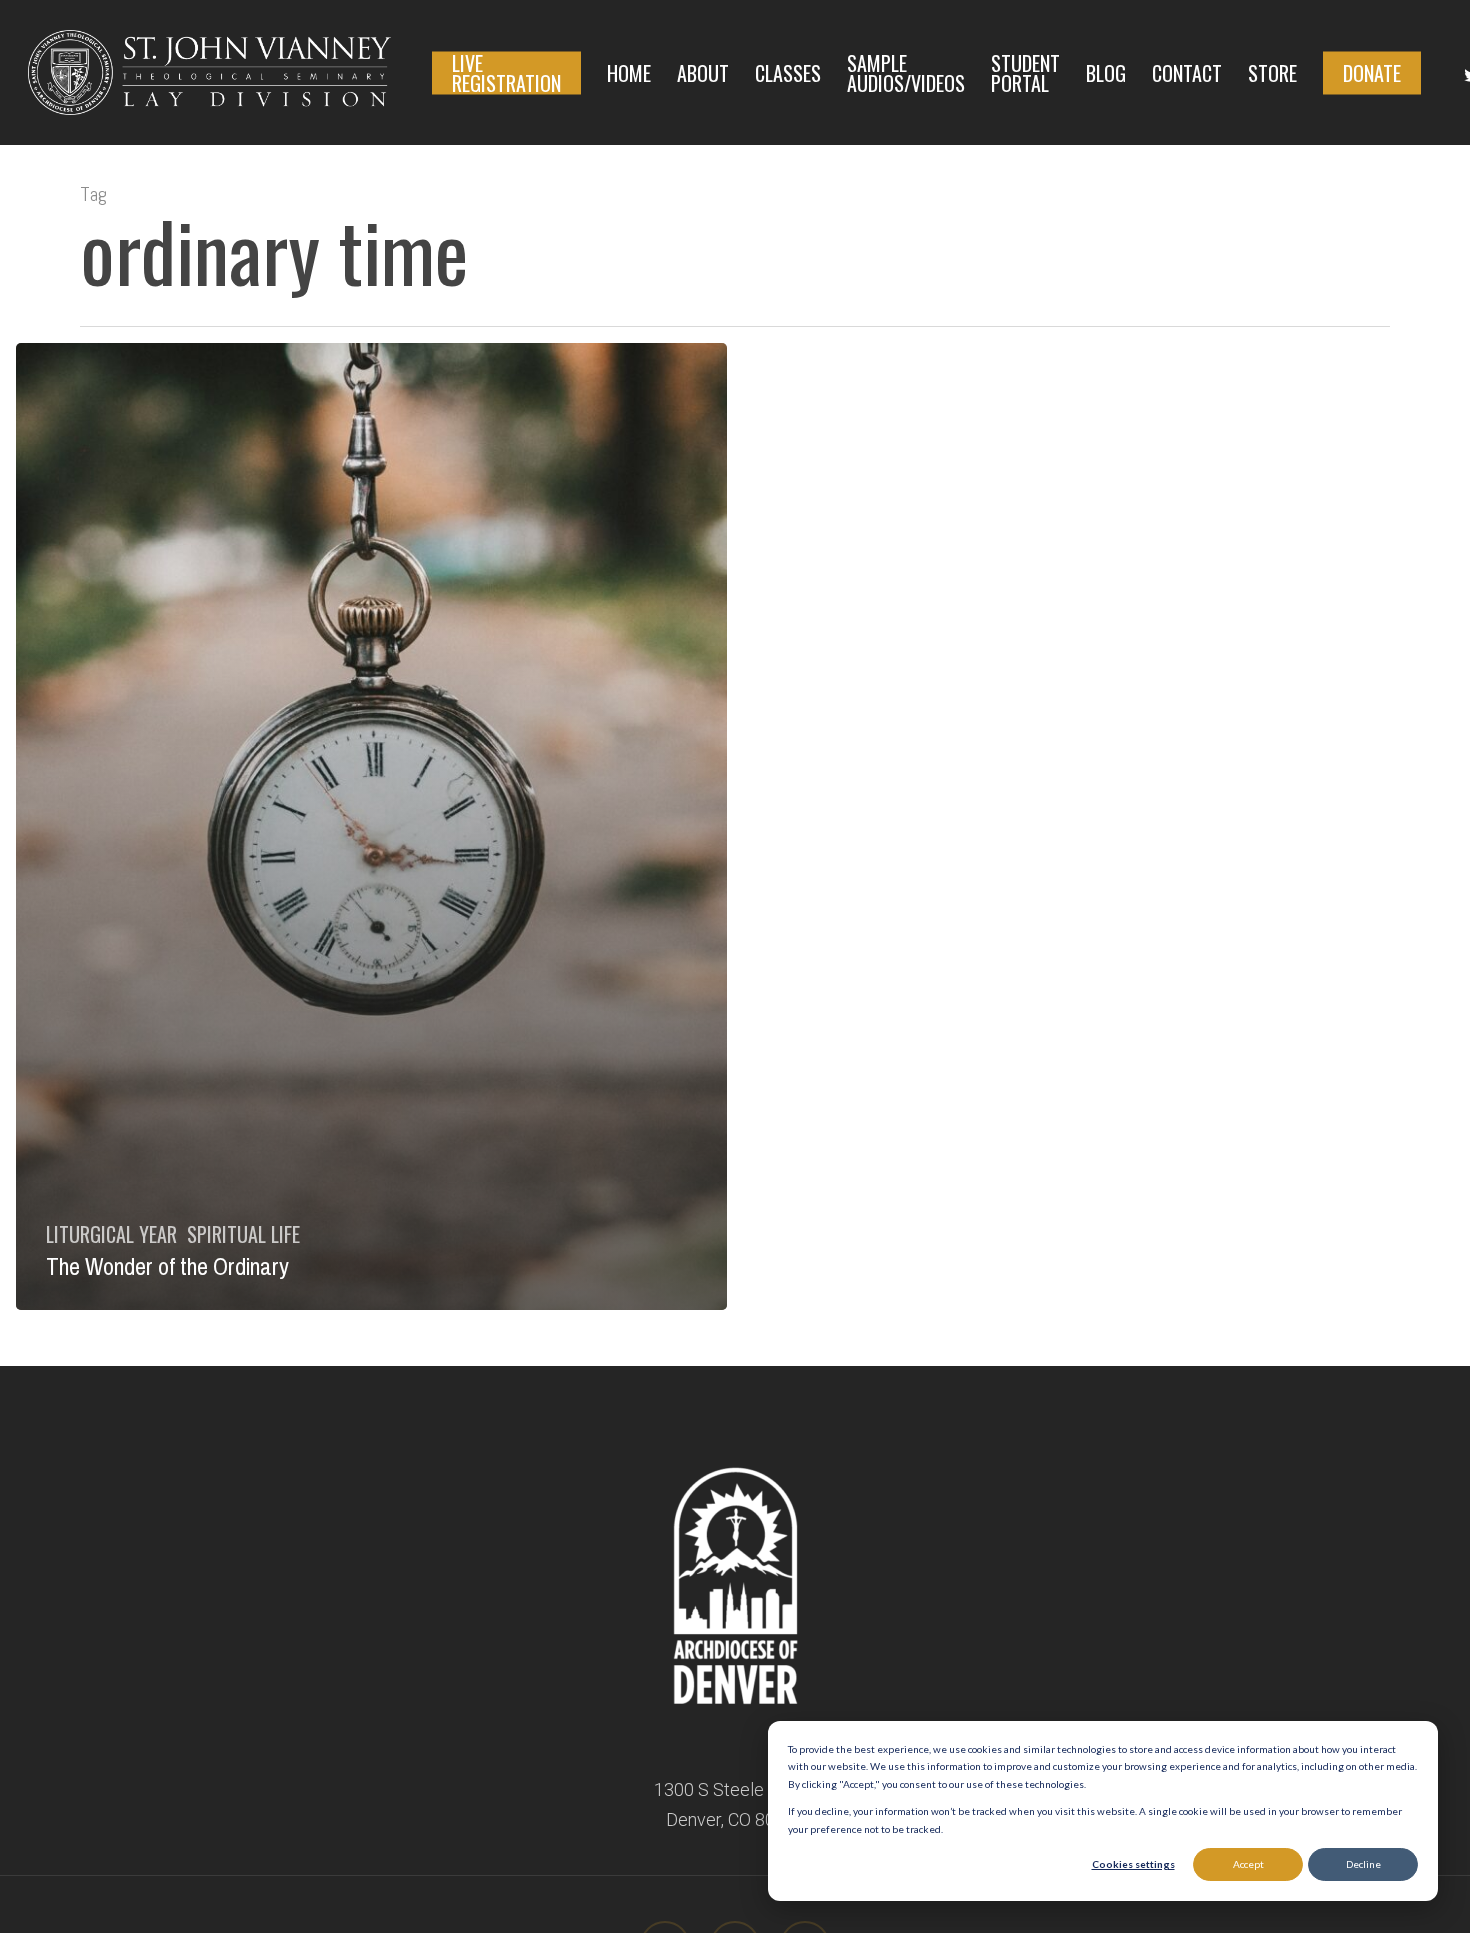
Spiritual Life (243, 1234)
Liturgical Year (111, 1234)
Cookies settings (1133, 1864)
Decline (1363, 1864)
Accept (1248, 1864)
